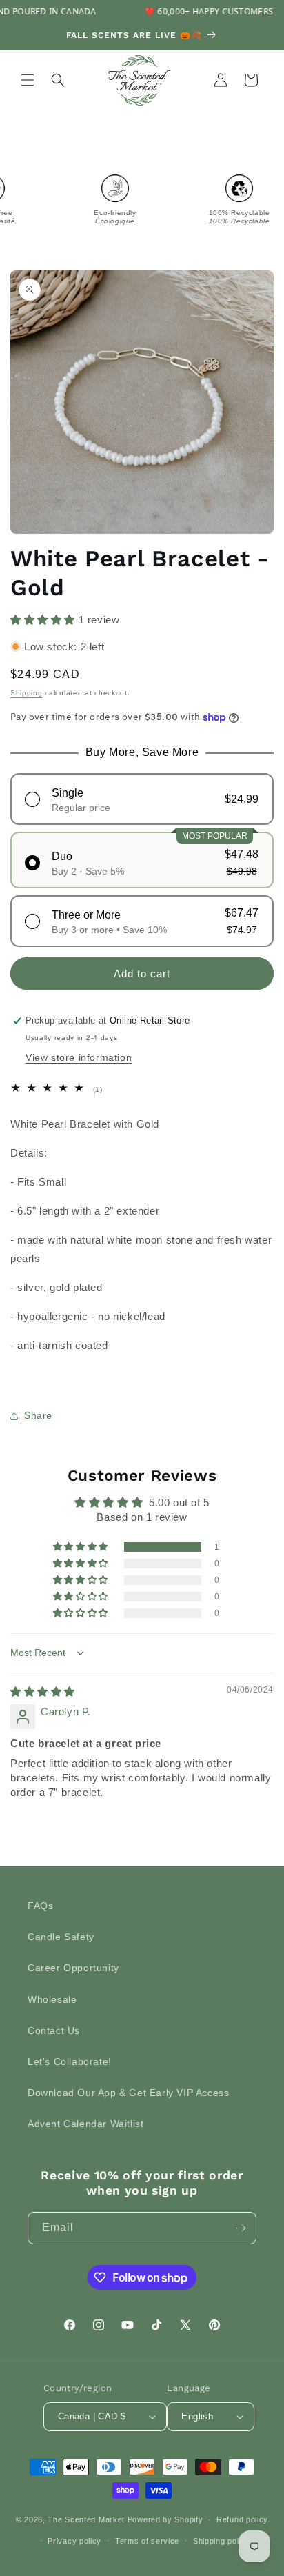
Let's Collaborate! (70, 2061)
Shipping (27, 693)
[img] (43, 1691)
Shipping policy (222, 2541)
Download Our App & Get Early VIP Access (128, 2093)
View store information (79, 1057)
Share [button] (38, 1415)
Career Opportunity (73, 1968)
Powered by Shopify (165, 2519)
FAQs (40, 1906)
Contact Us (54, 2030)
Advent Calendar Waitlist (85, 2124)
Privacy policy (74, 2541)
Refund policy (242, 2519)
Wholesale (52, 1999)
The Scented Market (86, 2519)
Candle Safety (61, 1937)
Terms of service (147, 2541)
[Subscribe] (241, 2228)
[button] (28, 80)
